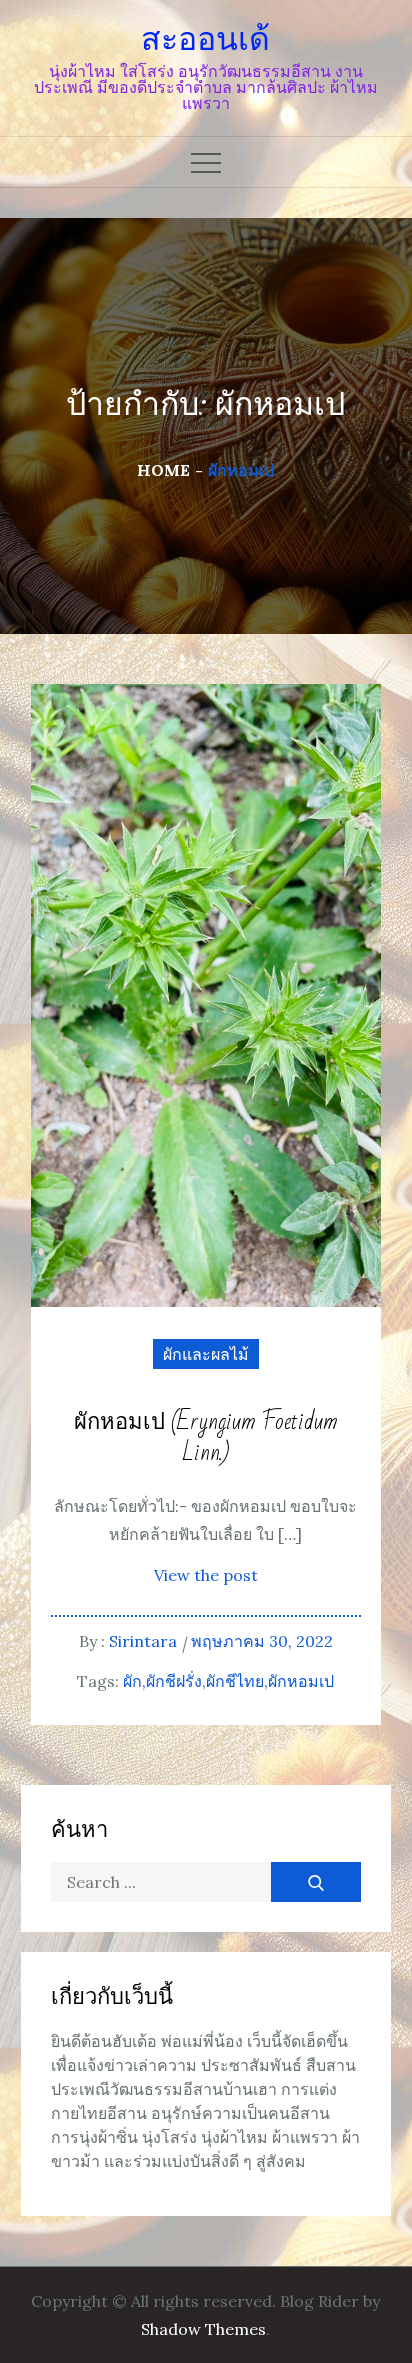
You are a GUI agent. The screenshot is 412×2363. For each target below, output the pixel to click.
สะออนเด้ (205, 39)
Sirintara (143, 1641)
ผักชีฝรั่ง (174, 1681)
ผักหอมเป (301, 1681)
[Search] (316, 1882)
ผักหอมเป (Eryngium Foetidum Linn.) (206, 1438)
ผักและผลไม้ (206, 1354)
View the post (206, 1575)
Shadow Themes (203, 2329)
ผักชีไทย (235, 1681)
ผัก (132, 1681)
